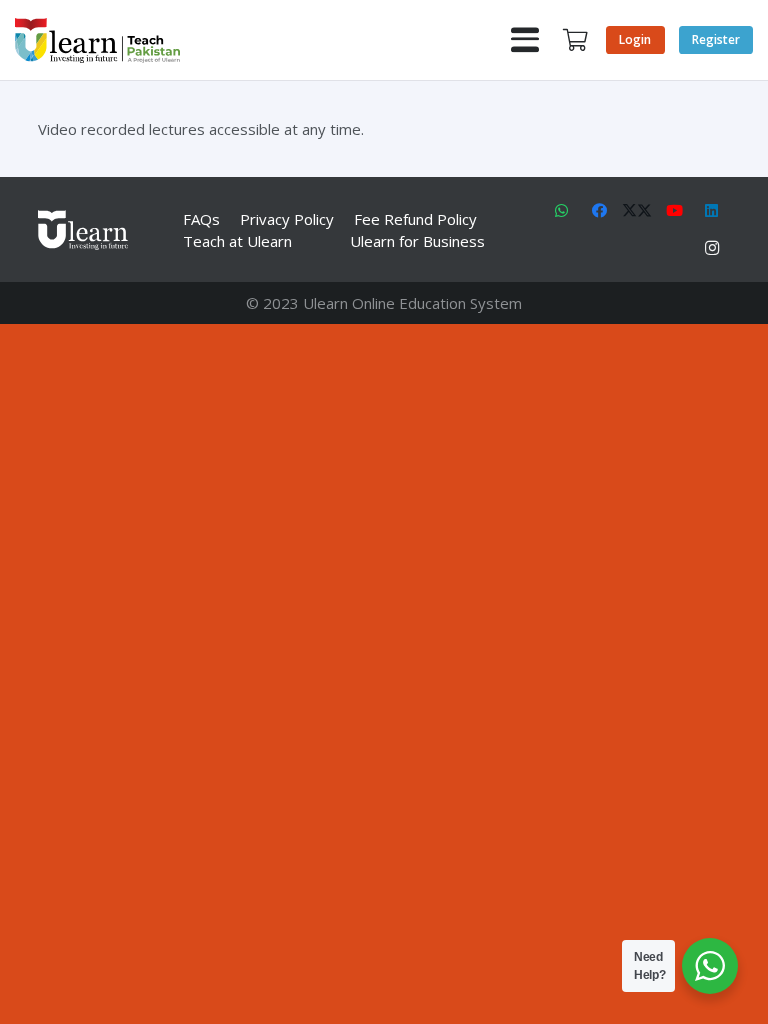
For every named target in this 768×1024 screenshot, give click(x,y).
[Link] (97, 40)
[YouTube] (675, 211)
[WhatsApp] (562, 211)
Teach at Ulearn (237, 241)
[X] (637, 211)
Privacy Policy (287, 219)
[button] (525, 40)
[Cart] (575, 40)
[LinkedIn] (712, 211)
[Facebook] (600, 211)
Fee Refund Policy (415, 219)
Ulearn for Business (417, 241)
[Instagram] (712, 249)
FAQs (201, 219)
